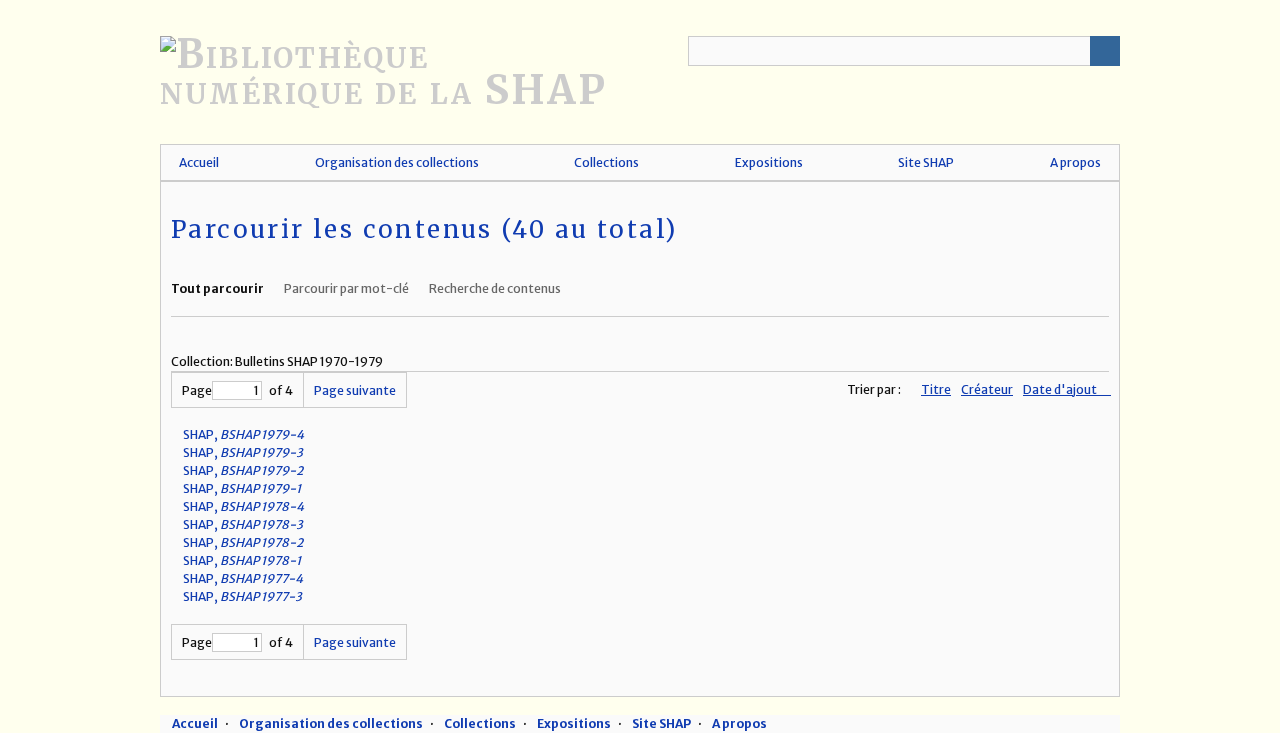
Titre (936, 389)
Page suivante (355, 390)
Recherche (1105, 51)
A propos (1075, 162)
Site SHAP (926, 162)
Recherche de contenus (495, 288)
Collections (606, 162)
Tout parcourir (217, 288)
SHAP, (243, 434)
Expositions (769, 162)
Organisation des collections (397, 162)
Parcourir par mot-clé (346, 288)
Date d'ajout (1061, 389)
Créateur (987, 389)
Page (197, 390)
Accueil (199, 162)
